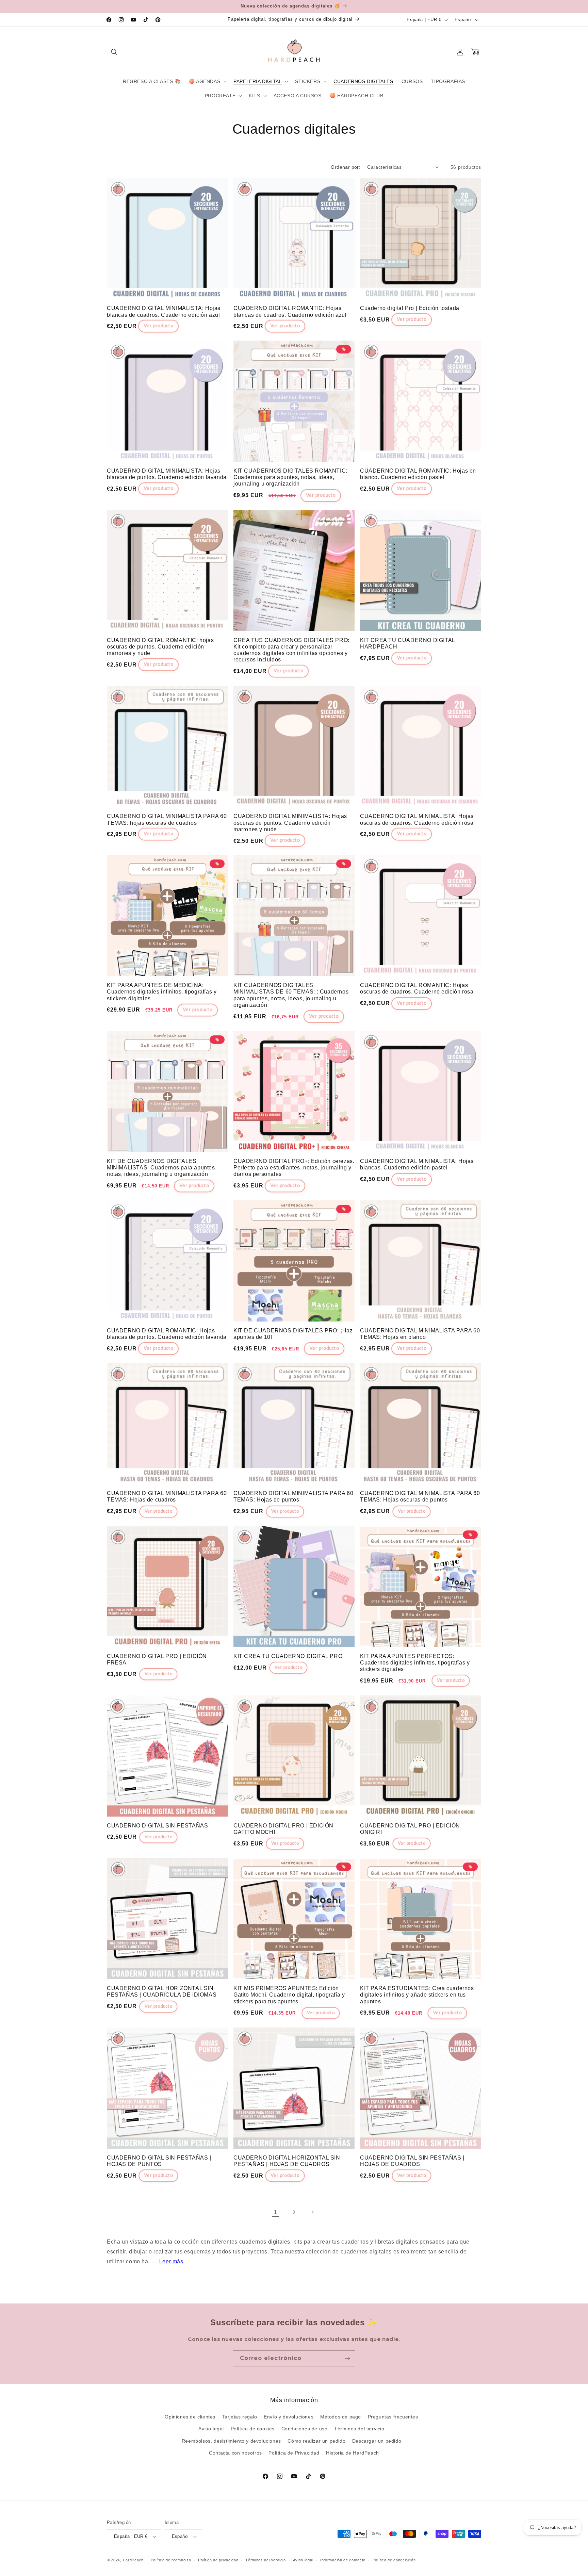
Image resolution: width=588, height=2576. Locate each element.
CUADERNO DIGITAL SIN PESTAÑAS (157, 1826)
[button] (114, 52)
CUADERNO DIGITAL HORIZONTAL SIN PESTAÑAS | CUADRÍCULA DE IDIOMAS (162, 1991)
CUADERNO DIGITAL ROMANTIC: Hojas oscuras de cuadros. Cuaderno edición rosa (417, 988)
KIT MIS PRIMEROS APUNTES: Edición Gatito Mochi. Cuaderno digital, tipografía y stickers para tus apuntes (289, 1995)
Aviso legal (211, 2429)
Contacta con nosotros (235, 2453)
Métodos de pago (341, 2417)
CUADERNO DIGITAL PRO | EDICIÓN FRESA (157, 1659)
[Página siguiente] (312, 2212)
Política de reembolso (171, 2560)
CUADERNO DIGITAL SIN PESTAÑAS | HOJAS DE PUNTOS (159, 2161)
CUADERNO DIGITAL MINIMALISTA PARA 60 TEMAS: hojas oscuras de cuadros (167, 819)
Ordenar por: (346, 167)
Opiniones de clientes (190, 2417)
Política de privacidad (218, 2560)
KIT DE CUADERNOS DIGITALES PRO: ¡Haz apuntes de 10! (293, 1334)
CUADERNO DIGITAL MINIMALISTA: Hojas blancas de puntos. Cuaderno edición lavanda (167, 474)
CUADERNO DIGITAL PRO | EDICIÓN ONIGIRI (410, 1829)
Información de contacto (343, 2560)
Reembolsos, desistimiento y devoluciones (231, 2441)
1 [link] (276, 2212)
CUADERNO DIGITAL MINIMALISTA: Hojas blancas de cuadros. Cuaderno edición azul (164, 311)
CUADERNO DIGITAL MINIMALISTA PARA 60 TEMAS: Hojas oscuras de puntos (420, 1496)
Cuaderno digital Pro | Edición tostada (410, 308)
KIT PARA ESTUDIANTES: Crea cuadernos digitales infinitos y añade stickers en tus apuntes (417, 1995)
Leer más (171, 2261)
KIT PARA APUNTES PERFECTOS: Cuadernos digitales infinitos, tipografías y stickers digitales (415, 1663)
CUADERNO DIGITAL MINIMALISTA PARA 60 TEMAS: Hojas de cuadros (167, 1496)
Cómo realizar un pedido (316, 2441)
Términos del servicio (359, 2429)
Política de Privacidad (294, 2453)
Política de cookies (253, 2429)
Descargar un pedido (377, 2441)
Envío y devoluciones (289, 2417)
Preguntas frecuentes (393, 2417)
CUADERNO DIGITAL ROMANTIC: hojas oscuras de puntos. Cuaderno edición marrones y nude (160, 647)
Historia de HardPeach (353, 2453)
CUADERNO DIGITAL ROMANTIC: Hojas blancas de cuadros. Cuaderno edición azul (290, 311)
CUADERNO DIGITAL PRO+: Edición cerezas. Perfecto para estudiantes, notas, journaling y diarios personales (294, 1168)
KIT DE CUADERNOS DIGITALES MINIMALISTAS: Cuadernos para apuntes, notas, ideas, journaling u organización (162, 1168)
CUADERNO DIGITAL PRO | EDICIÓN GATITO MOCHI (283, 1829)
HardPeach (133, 2560)
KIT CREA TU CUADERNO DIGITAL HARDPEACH (407, 643)
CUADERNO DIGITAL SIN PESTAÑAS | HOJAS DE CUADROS (412, 2161)
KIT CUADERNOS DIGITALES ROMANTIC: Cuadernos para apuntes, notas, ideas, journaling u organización (290, 477)
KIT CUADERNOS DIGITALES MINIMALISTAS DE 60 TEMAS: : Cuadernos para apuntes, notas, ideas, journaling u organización (291, 995)
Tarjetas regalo (240, 2417)
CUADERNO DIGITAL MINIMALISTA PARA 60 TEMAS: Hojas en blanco (420, 1334)
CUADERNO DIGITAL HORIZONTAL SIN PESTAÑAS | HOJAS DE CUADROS (287, 2161)
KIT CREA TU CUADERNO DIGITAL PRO (288, 1656)
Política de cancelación (394, 2560)
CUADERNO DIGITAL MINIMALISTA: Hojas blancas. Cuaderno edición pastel (417, 1164)
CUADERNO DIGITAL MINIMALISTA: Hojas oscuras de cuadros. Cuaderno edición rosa (417, 819)
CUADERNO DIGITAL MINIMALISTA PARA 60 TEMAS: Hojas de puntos (293, 1496)
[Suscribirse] (347, 2358)
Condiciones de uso (305, 2429)
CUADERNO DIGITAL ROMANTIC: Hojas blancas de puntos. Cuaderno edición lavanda (167, 1334)
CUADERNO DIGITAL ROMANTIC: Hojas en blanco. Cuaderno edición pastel (418, 474)
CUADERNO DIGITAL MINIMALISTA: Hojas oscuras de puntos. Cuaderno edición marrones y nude (290, 823)
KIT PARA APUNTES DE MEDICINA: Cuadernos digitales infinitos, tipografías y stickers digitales (162, 992)
